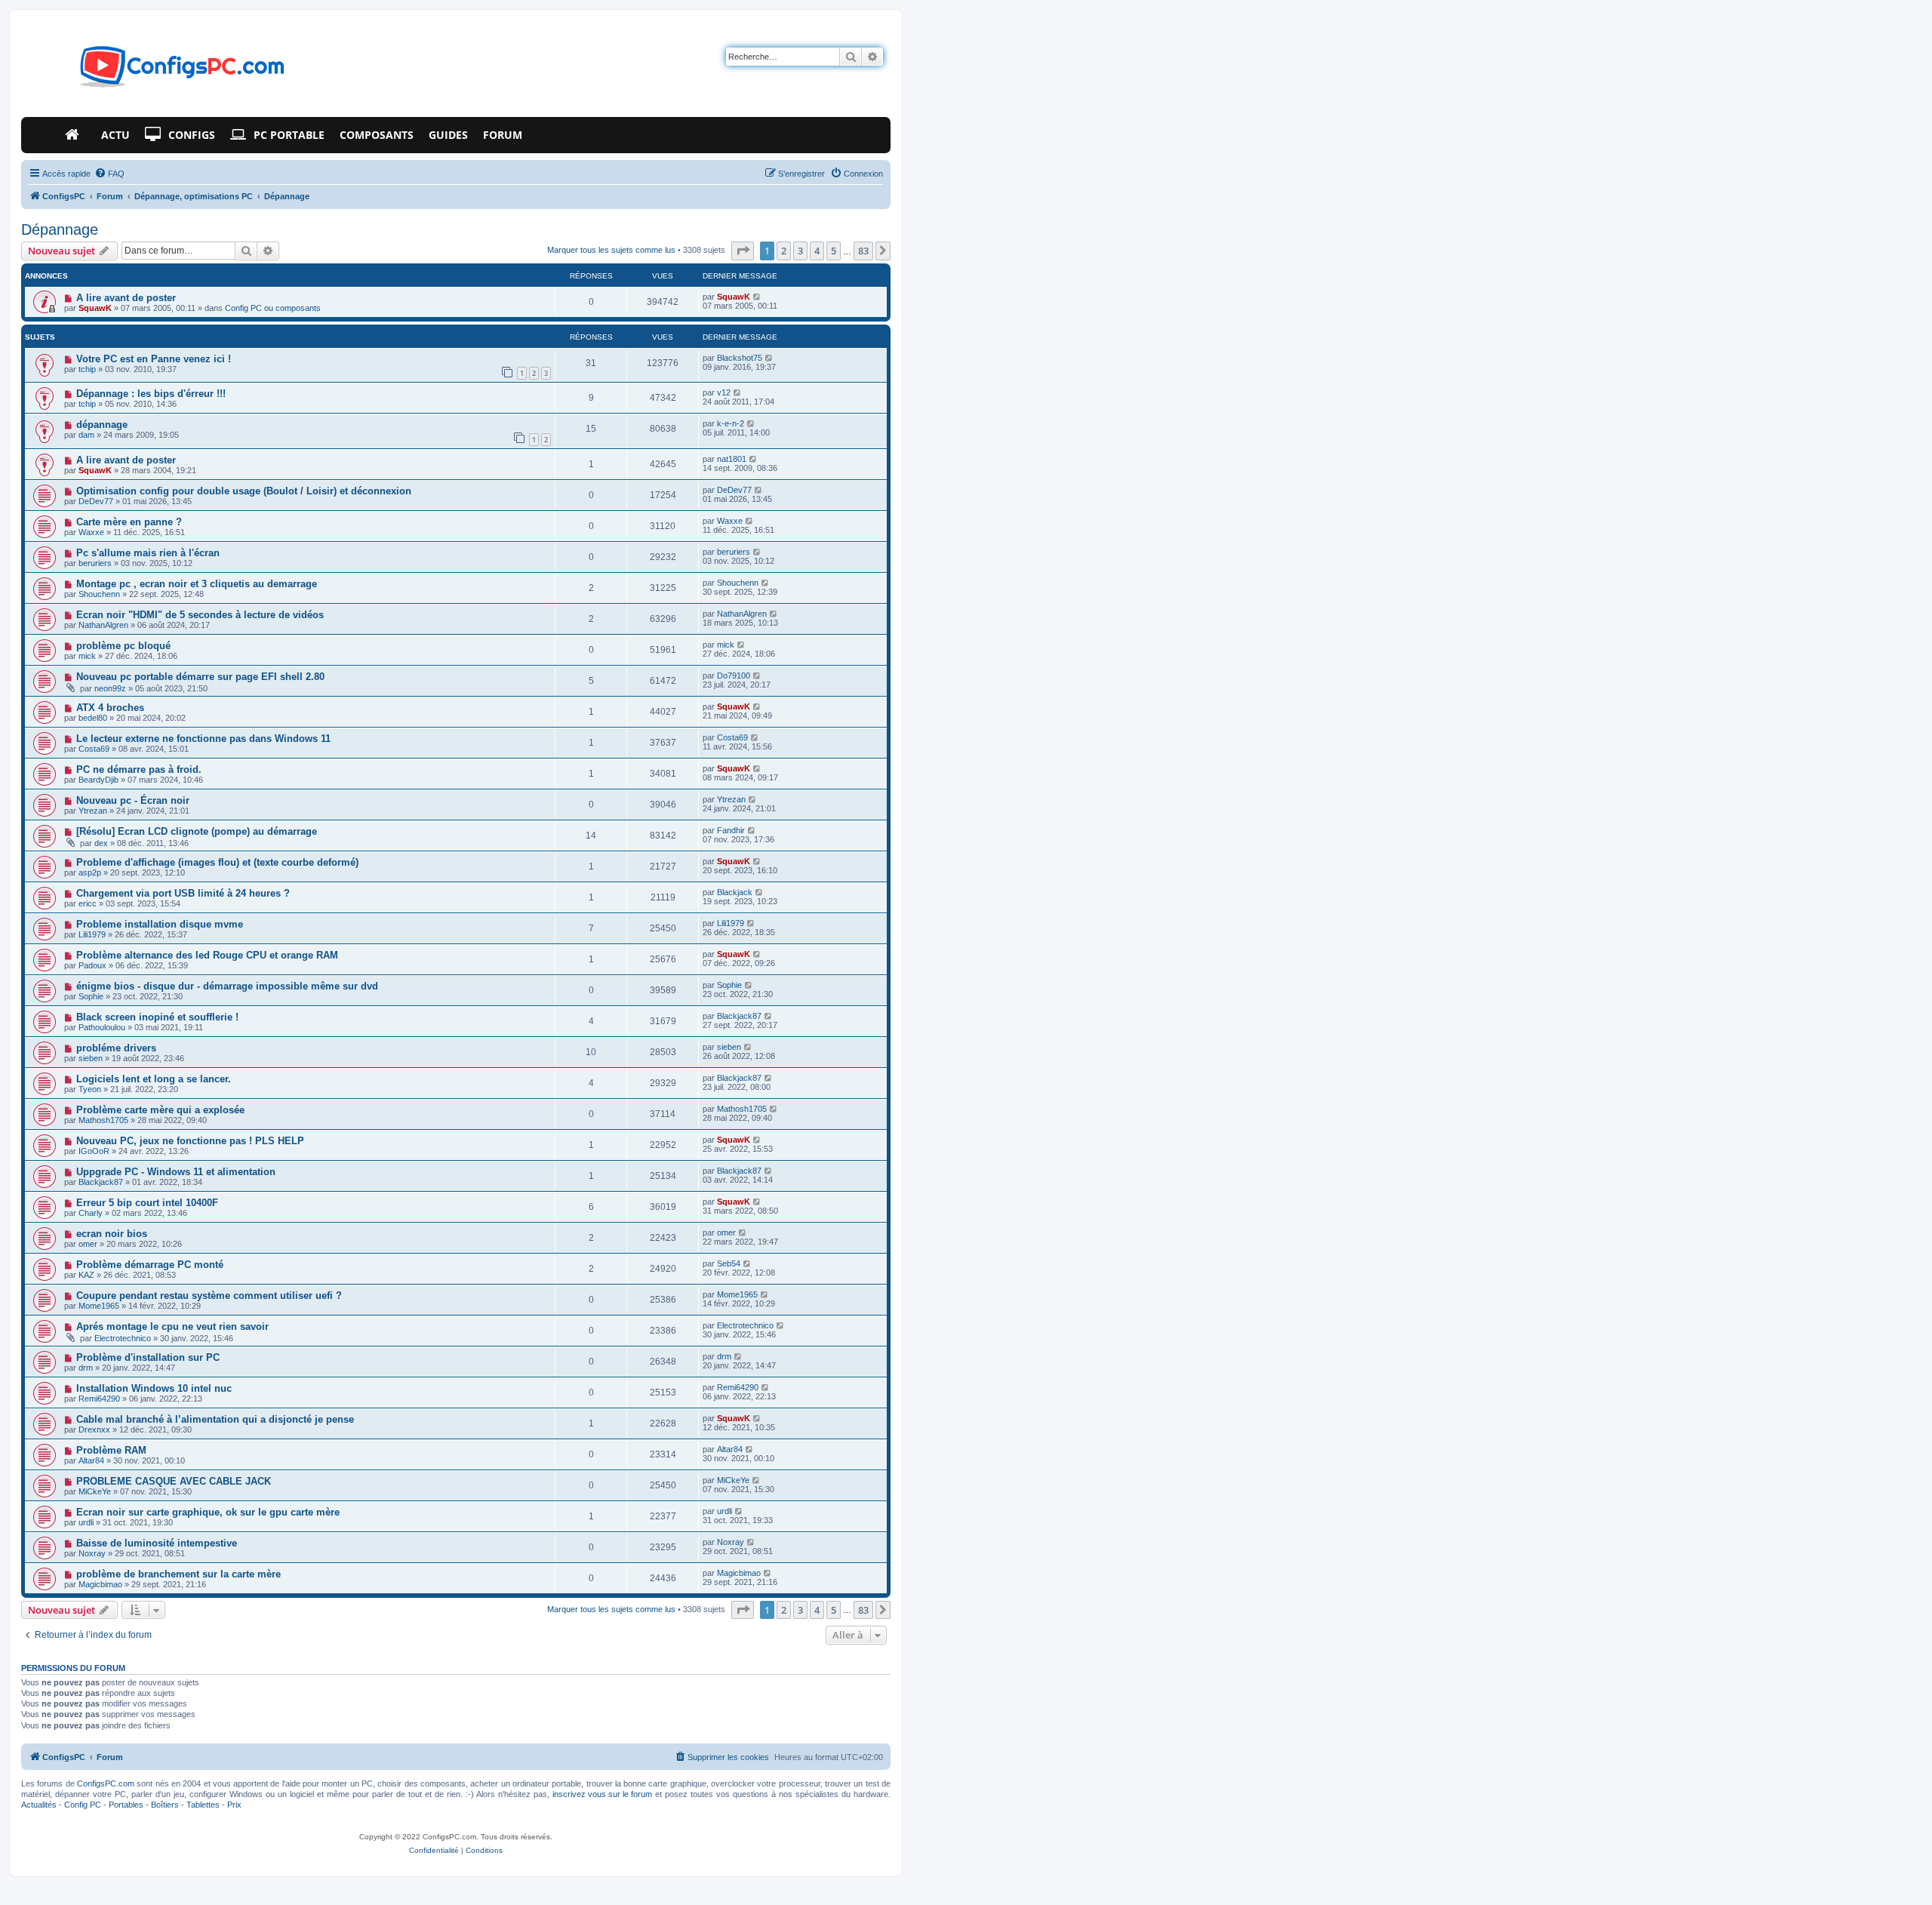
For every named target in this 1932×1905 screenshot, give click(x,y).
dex (101, 843)
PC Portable (289, 135)
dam (86, 435)
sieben (91, 1058)
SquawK (95, 308)
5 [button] (834, 251)
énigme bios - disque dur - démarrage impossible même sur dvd (227, 986)
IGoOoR (94, 1151)
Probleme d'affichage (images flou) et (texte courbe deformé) (217, 862)
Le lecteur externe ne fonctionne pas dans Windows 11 (203, 739)
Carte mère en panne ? (129, 522)
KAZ (86, 1275)
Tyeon (90, 1089)
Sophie (91, 996)
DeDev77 (96, 501)
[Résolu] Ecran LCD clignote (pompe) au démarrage (197, 831)
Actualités (39, 1805)
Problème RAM (111, 1450)
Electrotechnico (123, 1338)
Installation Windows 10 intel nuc (154, 1388)
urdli (86, 1522)
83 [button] (863, 251)
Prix (234, 1805)
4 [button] (817, 251)
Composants (377, 135)
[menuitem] (109, 174)
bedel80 (93, 718)
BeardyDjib (98, 780)
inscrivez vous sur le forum (602, 1794)
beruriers (95, 563)
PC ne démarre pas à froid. (139, 769)
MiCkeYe (95, 1491)
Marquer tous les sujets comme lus (611, 250)
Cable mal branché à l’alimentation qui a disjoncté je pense (215, 1419)
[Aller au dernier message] (757, 297)
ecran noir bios (112, 1234)
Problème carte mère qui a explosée (160, 1110)
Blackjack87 (739, 1016)
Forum (503, 135)
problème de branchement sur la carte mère (178, 1574)
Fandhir (731, 830)
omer (88, 1244)
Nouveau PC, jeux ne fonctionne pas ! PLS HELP (190, 1141)
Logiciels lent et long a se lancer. (154, 1079)
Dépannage (60, 229)
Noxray (92, 1553)
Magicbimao (100, 1584)
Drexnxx (94, 1430)
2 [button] (784, 251)
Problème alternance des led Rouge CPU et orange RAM (207, 955)
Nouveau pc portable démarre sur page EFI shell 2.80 (200, 677)
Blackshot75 (740, 358)
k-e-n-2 (731, 423)
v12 (724, 392)
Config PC (83, 1805)
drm (86, 1368)
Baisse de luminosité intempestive (157, 1543)
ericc (88, 903)
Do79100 (734, 676)
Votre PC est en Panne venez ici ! (154, 359)
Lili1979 (92, 934)
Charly (91, 1213)
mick (87, 656)
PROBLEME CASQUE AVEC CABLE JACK (174, 1481)
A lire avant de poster (126, 298)
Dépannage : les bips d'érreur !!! (151, 394)
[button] (743, 251)
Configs (192, 135)
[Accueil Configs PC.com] (75, 135)
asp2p (90, 872)
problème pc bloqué (123, 646)
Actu (115, 135)
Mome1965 (99, 1306)
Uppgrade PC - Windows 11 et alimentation (176, 1172)
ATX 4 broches (110, 708)
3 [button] (800, 251)
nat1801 (732, 459)
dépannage (102, 425)
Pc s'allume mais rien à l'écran (148, 553)
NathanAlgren (103, 625)
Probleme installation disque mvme (160, 924)
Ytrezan (93, 811)
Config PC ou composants (273, 308)
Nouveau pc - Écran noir (133, 800)
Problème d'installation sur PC (148, 1357)
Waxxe (91, 532)
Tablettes (203, 1805)
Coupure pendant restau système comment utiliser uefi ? (209, 1296)
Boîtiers (165, 1805)
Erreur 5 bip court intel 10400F (147, 1203)
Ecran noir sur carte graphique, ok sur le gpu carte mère (208, 1512)
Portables (126, 1805)
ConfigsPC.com (106, 1783)
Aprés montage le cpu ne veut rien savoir (172, 1326)
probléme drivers (116, 1048)
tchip (87, 369)
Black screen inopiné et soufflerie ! (157, 1017)
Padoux (92, 965)
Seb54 (729, 1263)
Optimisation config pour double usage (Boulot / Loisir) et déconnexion (244, 491)
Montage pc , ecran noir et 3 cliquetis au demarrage (197, 584)
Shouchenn (99, 594)
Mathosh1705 (103, 1120)
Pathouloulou (102, 1027)
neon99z (110, 688)
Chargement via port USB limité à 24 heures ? (183, 893)
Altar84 (91, 1460)
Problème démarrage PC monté (150, 1265)
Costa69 (94, 749)
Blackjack (735, 892)
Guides (448, 135)
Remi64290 (99, 1399)
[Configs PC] (160, 71)
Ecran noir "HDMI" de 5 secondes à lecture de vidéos (200, 615)
